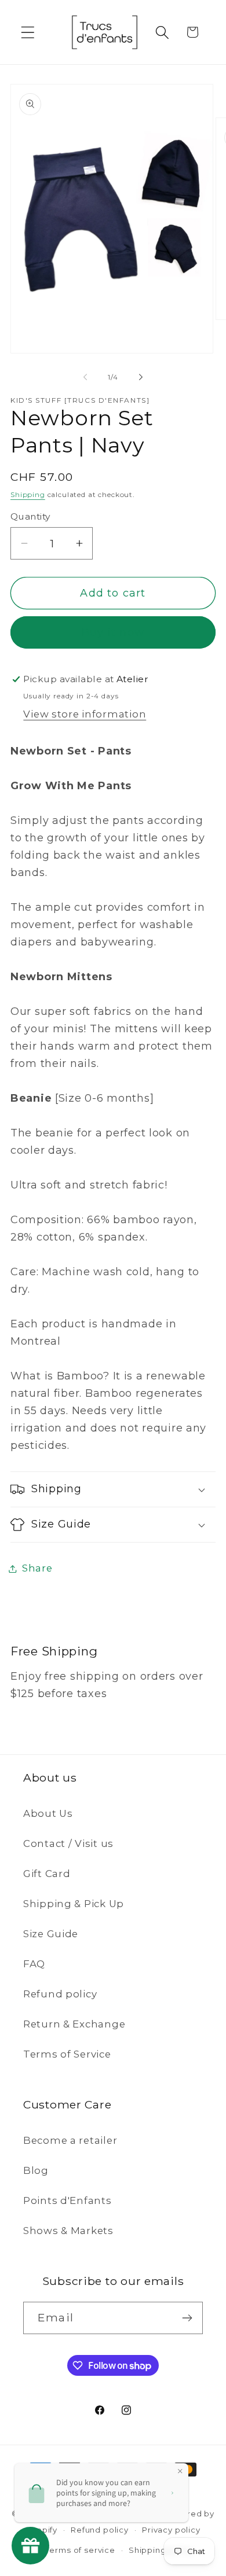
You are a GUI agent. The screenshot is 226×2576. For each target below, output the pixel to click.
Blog (36, 2170)
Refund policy (60, 1994)
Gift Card (47, 1874)
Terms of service (80, 2550)
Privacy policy (171, 2530)
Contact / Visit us (68, 1843)
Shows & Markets (68, 2231)
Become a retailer (70, 2140)
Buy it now (113, 632)
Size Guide (51, 1934)
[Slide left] (85, 377)
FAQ (34, 1964)
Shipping (28, 494)
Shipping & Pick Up (74, 1904)
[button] (28, 32)
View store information (85, 714)
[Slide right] (141, 377)
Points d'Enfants (68, 2200)
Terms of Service (67, 2054)
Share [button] (37, 1568)
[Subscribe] (187, 2318)
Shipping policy (161, 2550)
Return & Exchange (74, 2024)
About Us (48, 1813)
